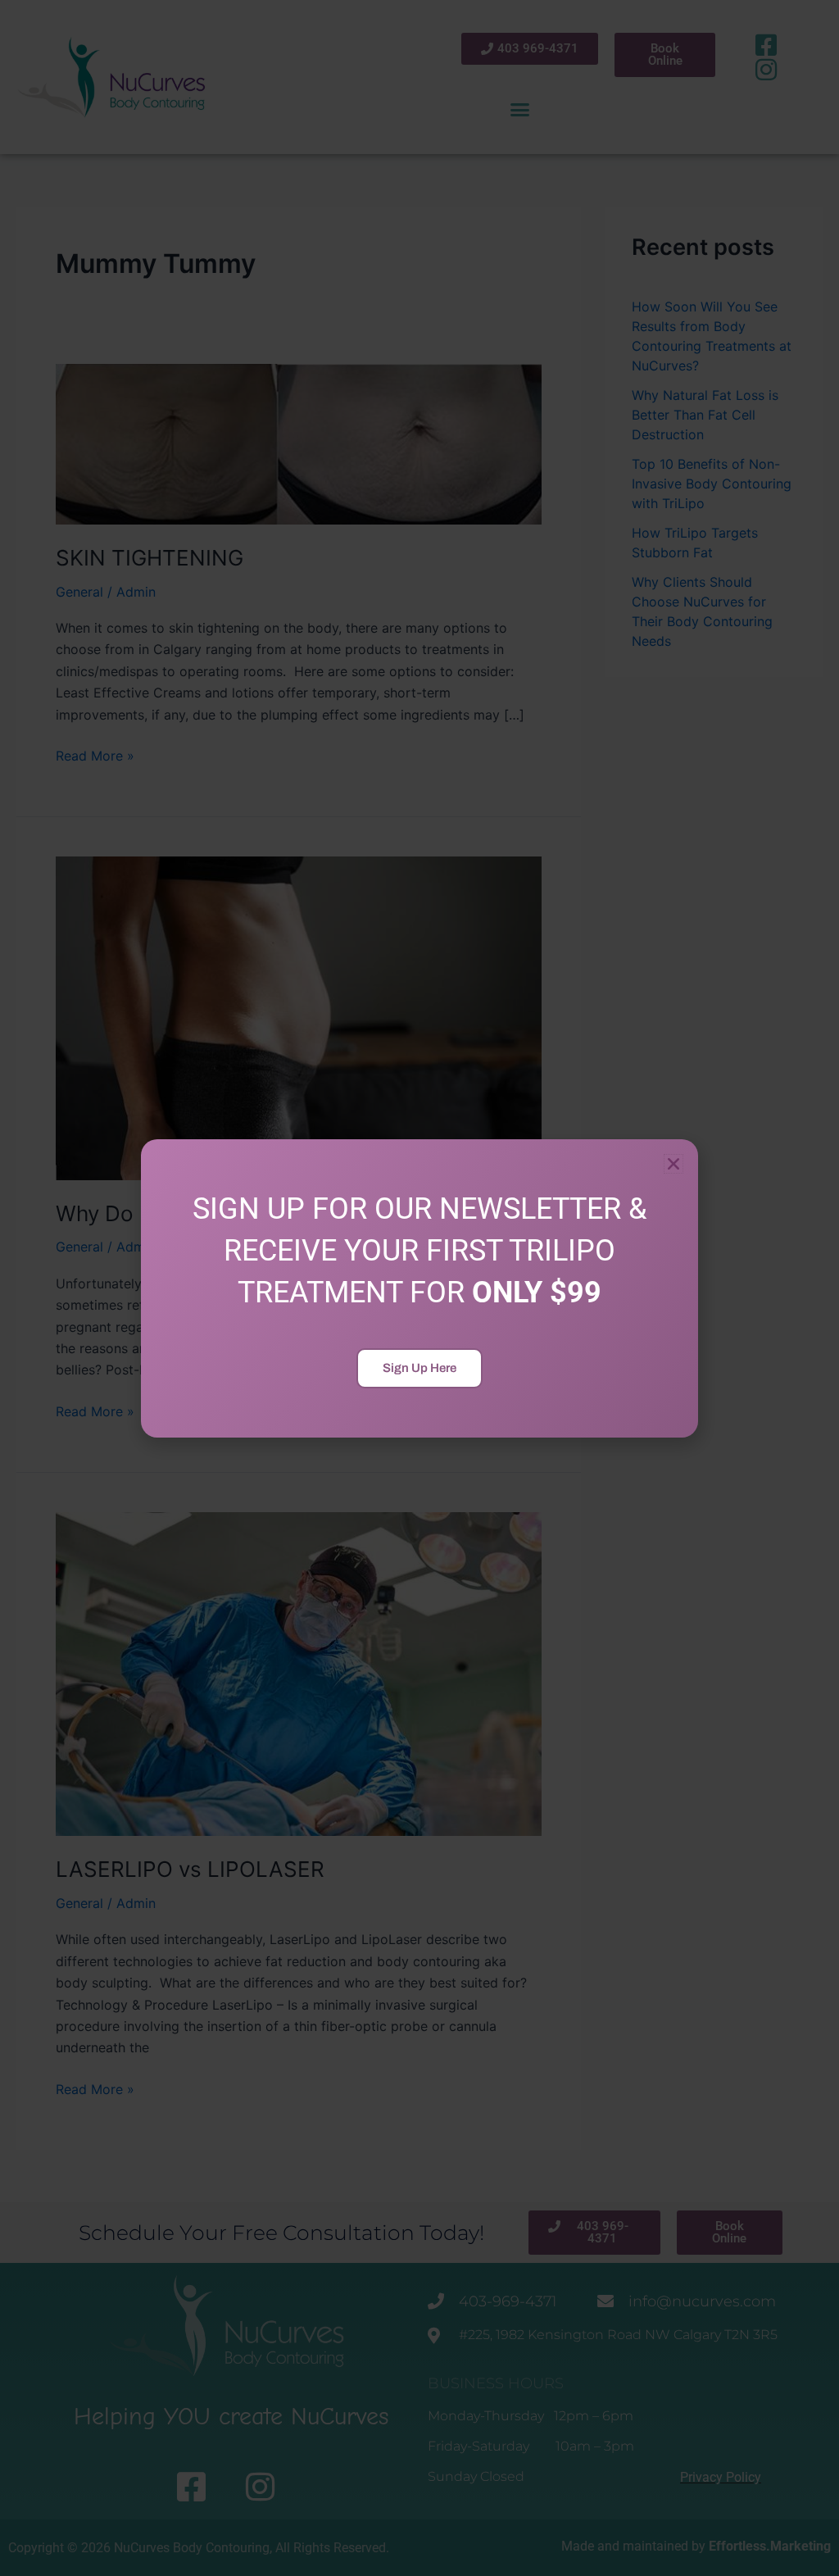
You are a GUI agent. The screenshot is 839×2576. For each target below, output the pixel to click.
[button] (673, 1164)
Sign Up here (419, 1368)
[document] (419, 1288)
